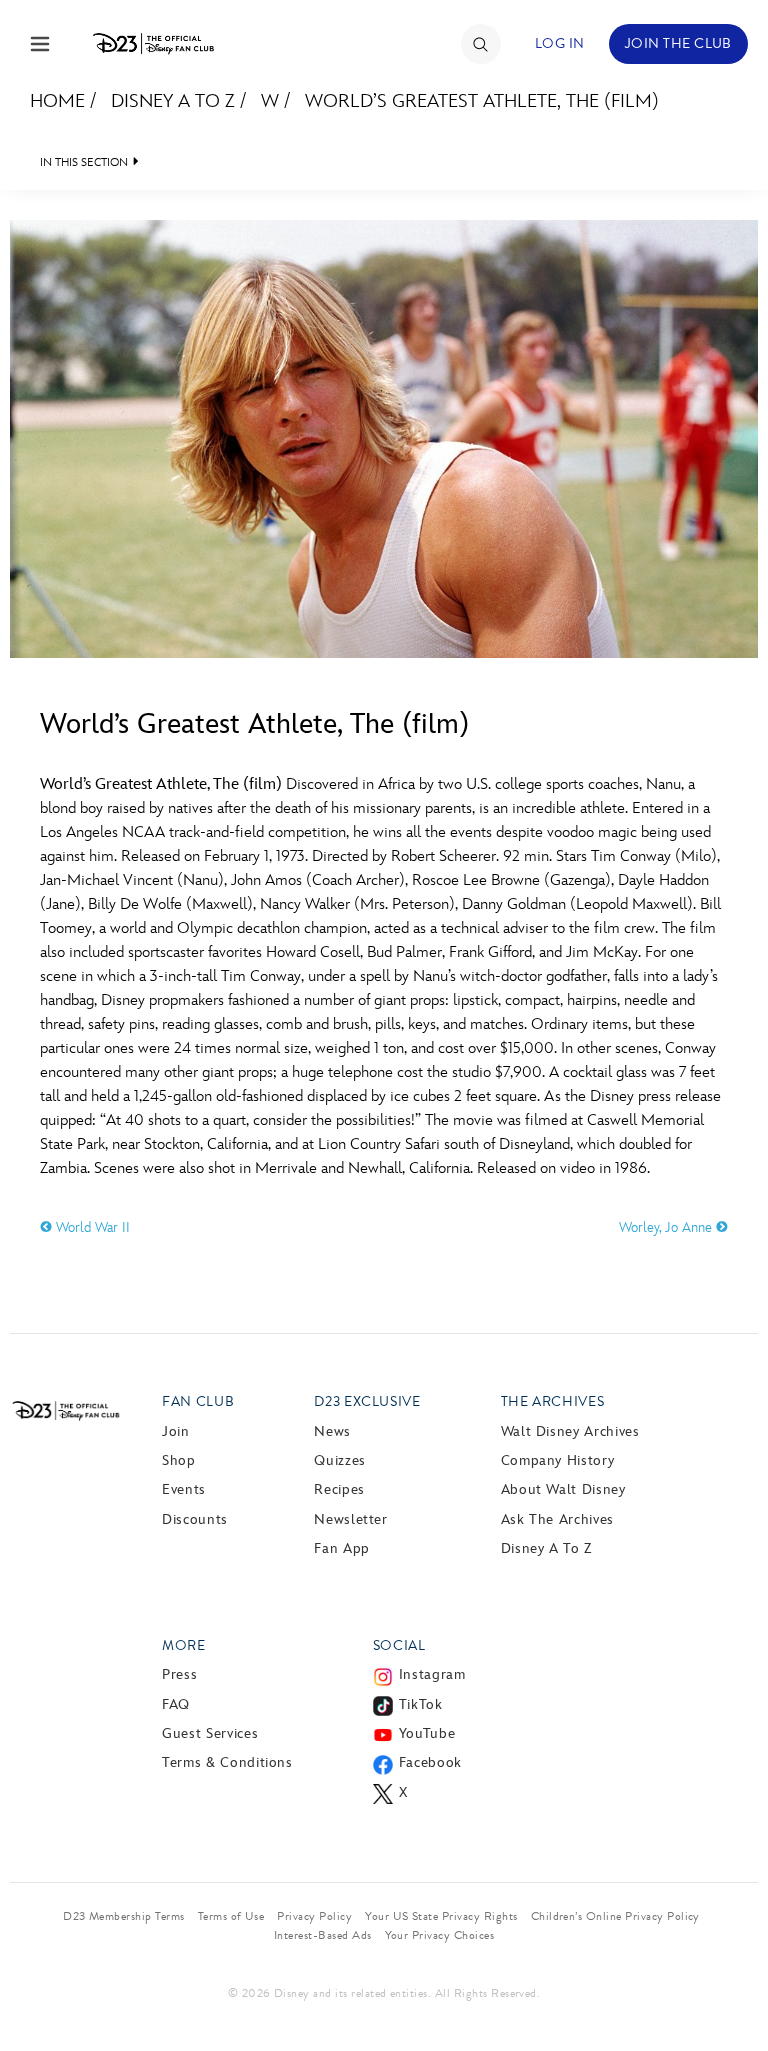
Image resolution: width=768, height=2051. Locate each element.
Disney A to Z (173, 101)
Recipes (339, 1489)
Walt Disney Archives (570, 1431)
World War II (91, 1227)
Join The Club (678, 43)
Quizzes (339, 1460)
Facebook (430, 1762)
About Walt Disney (563, 1489)
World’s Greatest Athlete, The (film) (482, 101)
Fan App (341, 1548)
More (184, 1645)
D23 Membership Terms (124, 1916)
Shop (179, 1460)
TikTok (421, 1704)
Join (176, 1431)
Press (179, 1674)
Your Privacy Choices (440, 1935)
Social (399, 1645)
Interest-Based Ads (323, 1935)
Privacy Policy (314, 1916)
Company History (558, 1460)
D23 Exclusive (367, 1401)
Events (184, 1489)
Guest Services (210, 1733)
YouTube (427, 1733)
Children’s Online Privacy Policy (615, 1916)
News (332, 1431)
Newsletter (350, 1519)
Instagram (432, 1674)
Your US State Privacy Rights (441, 1916)
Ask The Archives (557, 1519)
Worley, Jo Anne (667, 1227)
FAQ (176, 1704)
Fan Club (198, 1401)
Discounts (195, 1519)
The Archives (553, 1401)
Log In (560, 43)
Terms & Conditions (227, 1762)
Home (57, 101)
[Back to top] (729, 1984)
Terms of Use (231, 1916)
